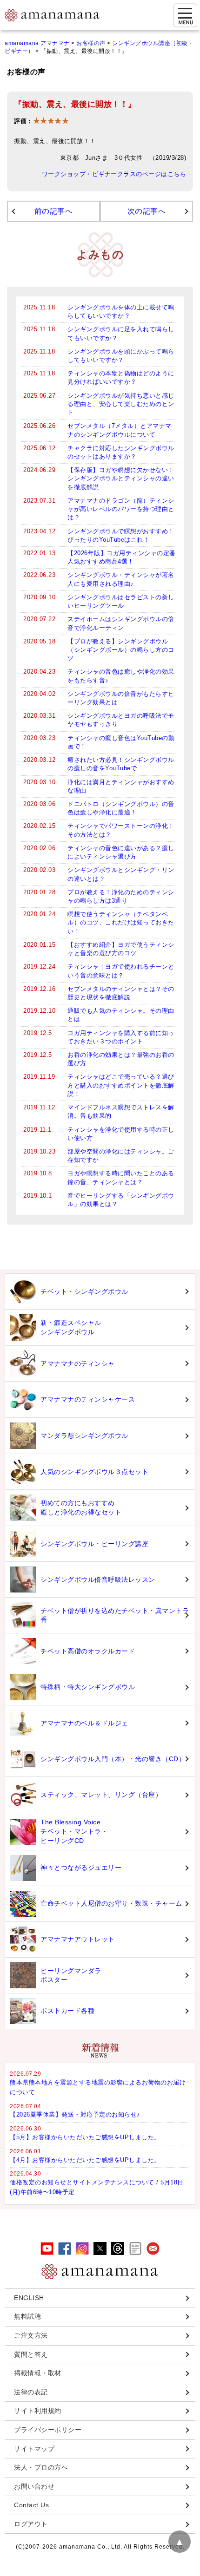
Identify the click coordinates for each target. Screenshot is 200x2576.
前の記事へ (54, 211)
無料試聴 (27, 2316)
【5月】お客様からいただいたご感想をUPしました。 (85, 2137)
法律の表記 (31, 2392)
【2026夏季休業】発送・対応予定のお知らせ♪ (75, 2114)
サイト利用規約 (38, 2411)
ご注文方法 (31, 2335)
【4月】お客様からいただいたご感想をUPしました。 (85, 2160)
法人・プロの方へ (41, 2467)
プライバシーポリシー (48, 2430)
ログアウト (31, 2524)
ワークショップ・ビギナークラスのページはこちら (114, 174)
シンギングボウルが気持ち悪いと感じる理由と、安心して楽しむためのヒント (121, 404)
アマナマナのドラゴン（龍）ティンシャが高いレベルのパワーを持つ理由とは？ (121, 509)
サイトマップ (34, 2449)
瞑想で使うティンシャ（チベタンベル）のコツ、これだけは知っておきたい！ (121, 922)
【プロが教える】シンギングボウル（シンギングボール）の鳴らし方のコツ (121, 650)
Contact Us (31, 2505)
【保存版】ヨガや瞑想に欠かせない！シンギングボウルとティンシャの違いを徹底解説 (121, 478)
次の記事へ (147, 211)
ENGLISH (29, 2298)
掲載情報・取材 (38, 2373)
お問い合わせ (34, 2486)
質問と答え (31, 2354)
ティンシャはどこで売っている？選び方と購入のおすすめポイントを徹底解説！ (121, 1085)
